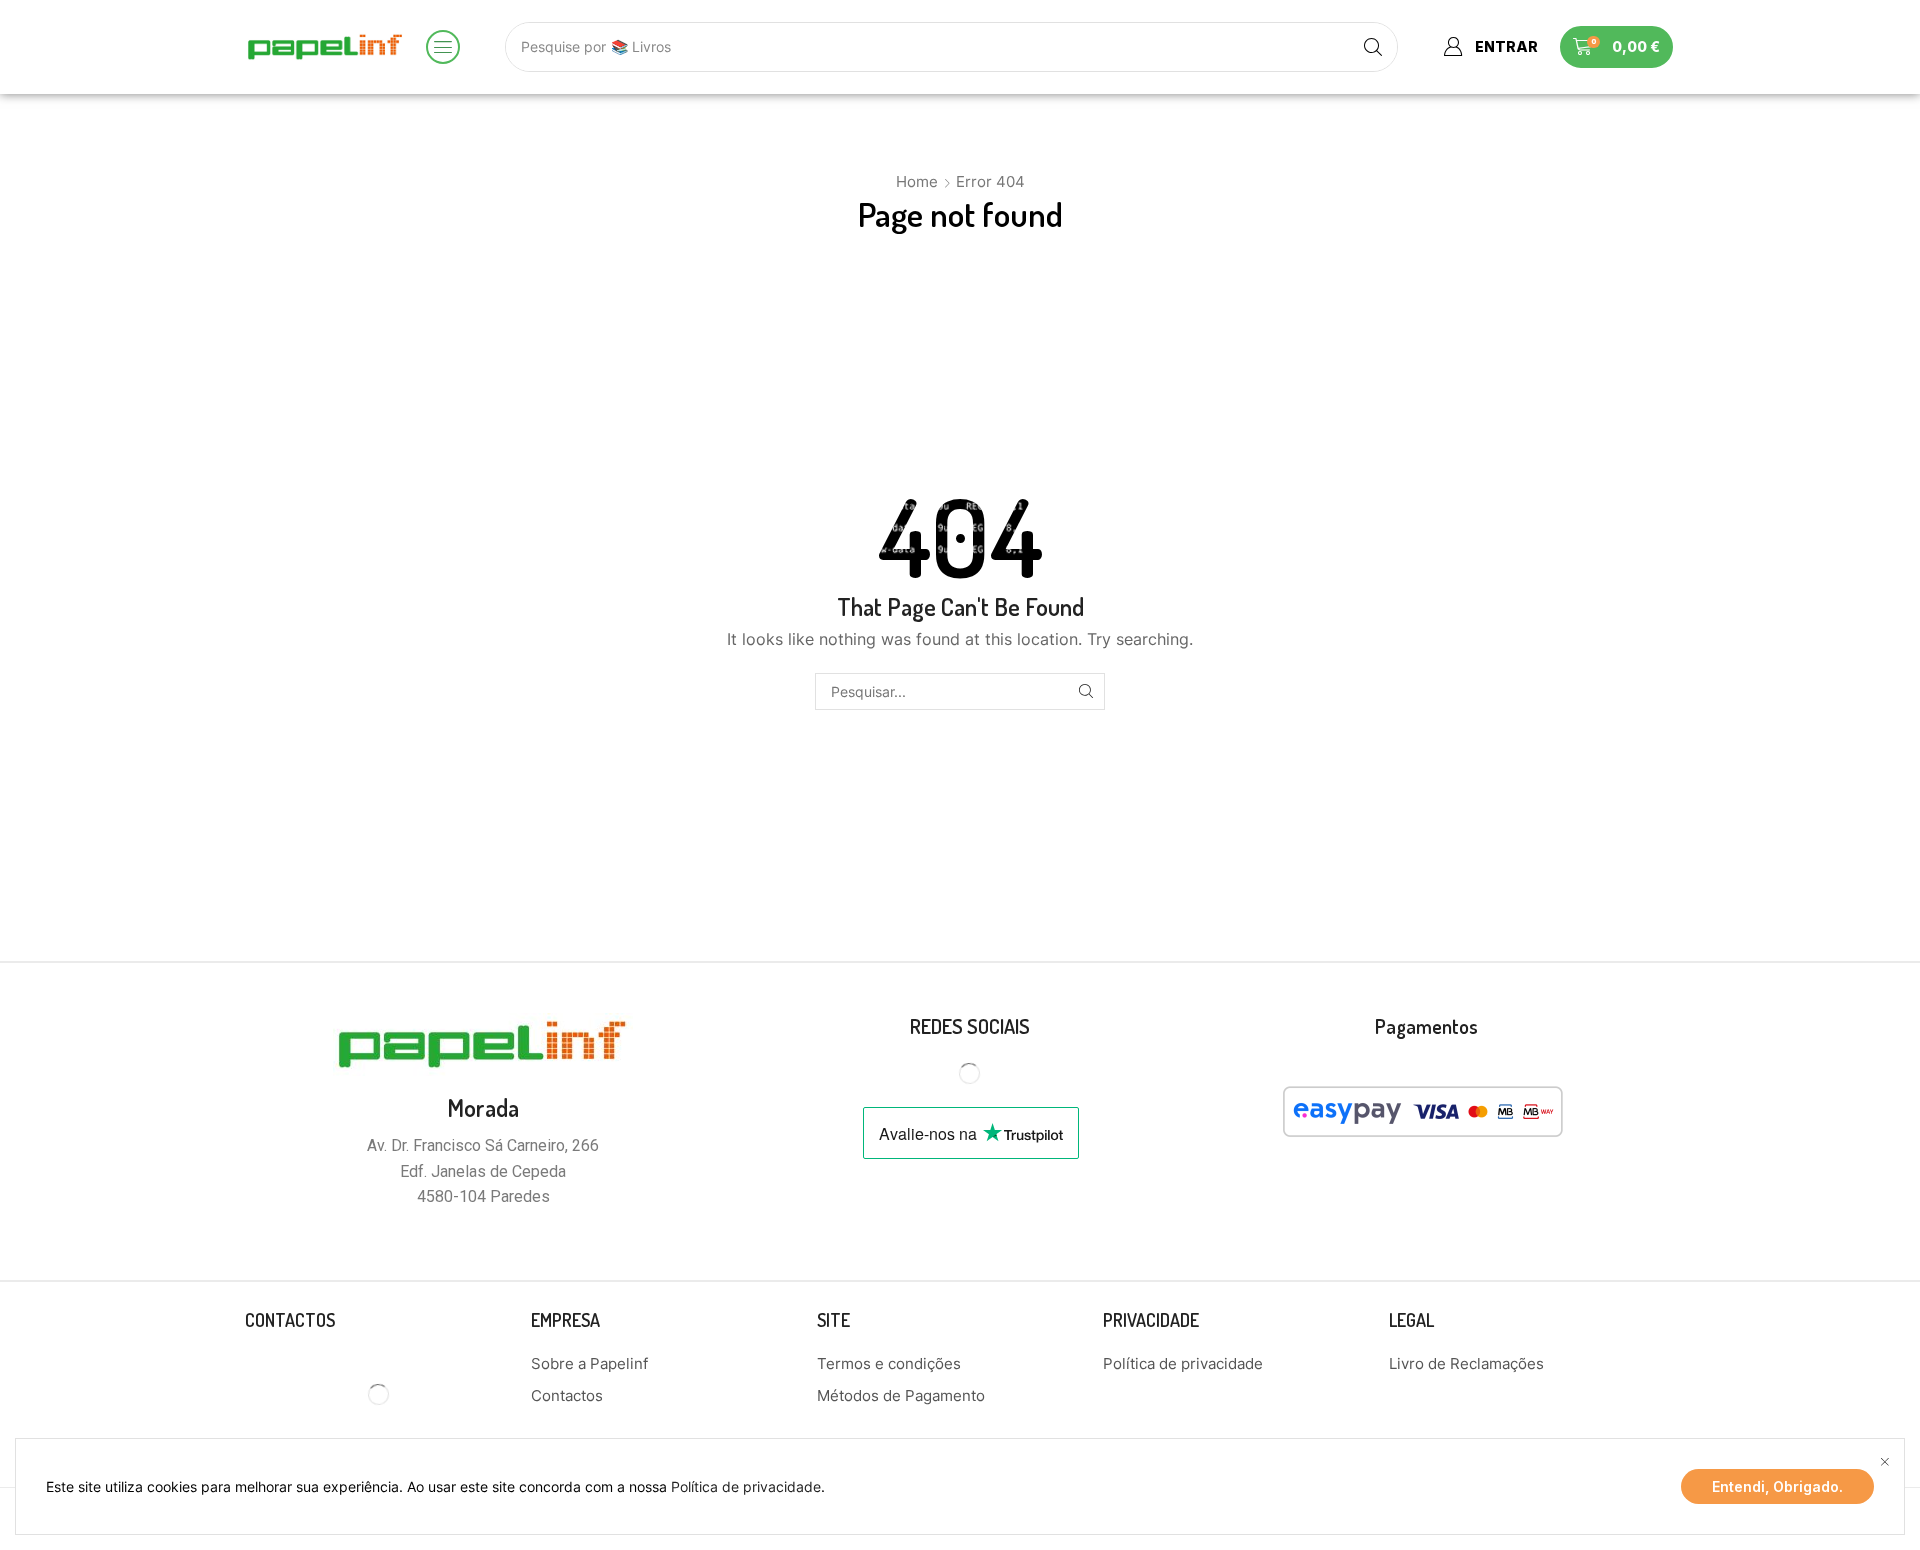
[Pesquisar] (1086, 691)
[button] (443, 47)
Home (917, 181)
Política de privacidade (746, 1486)
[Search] (1373, 47)
